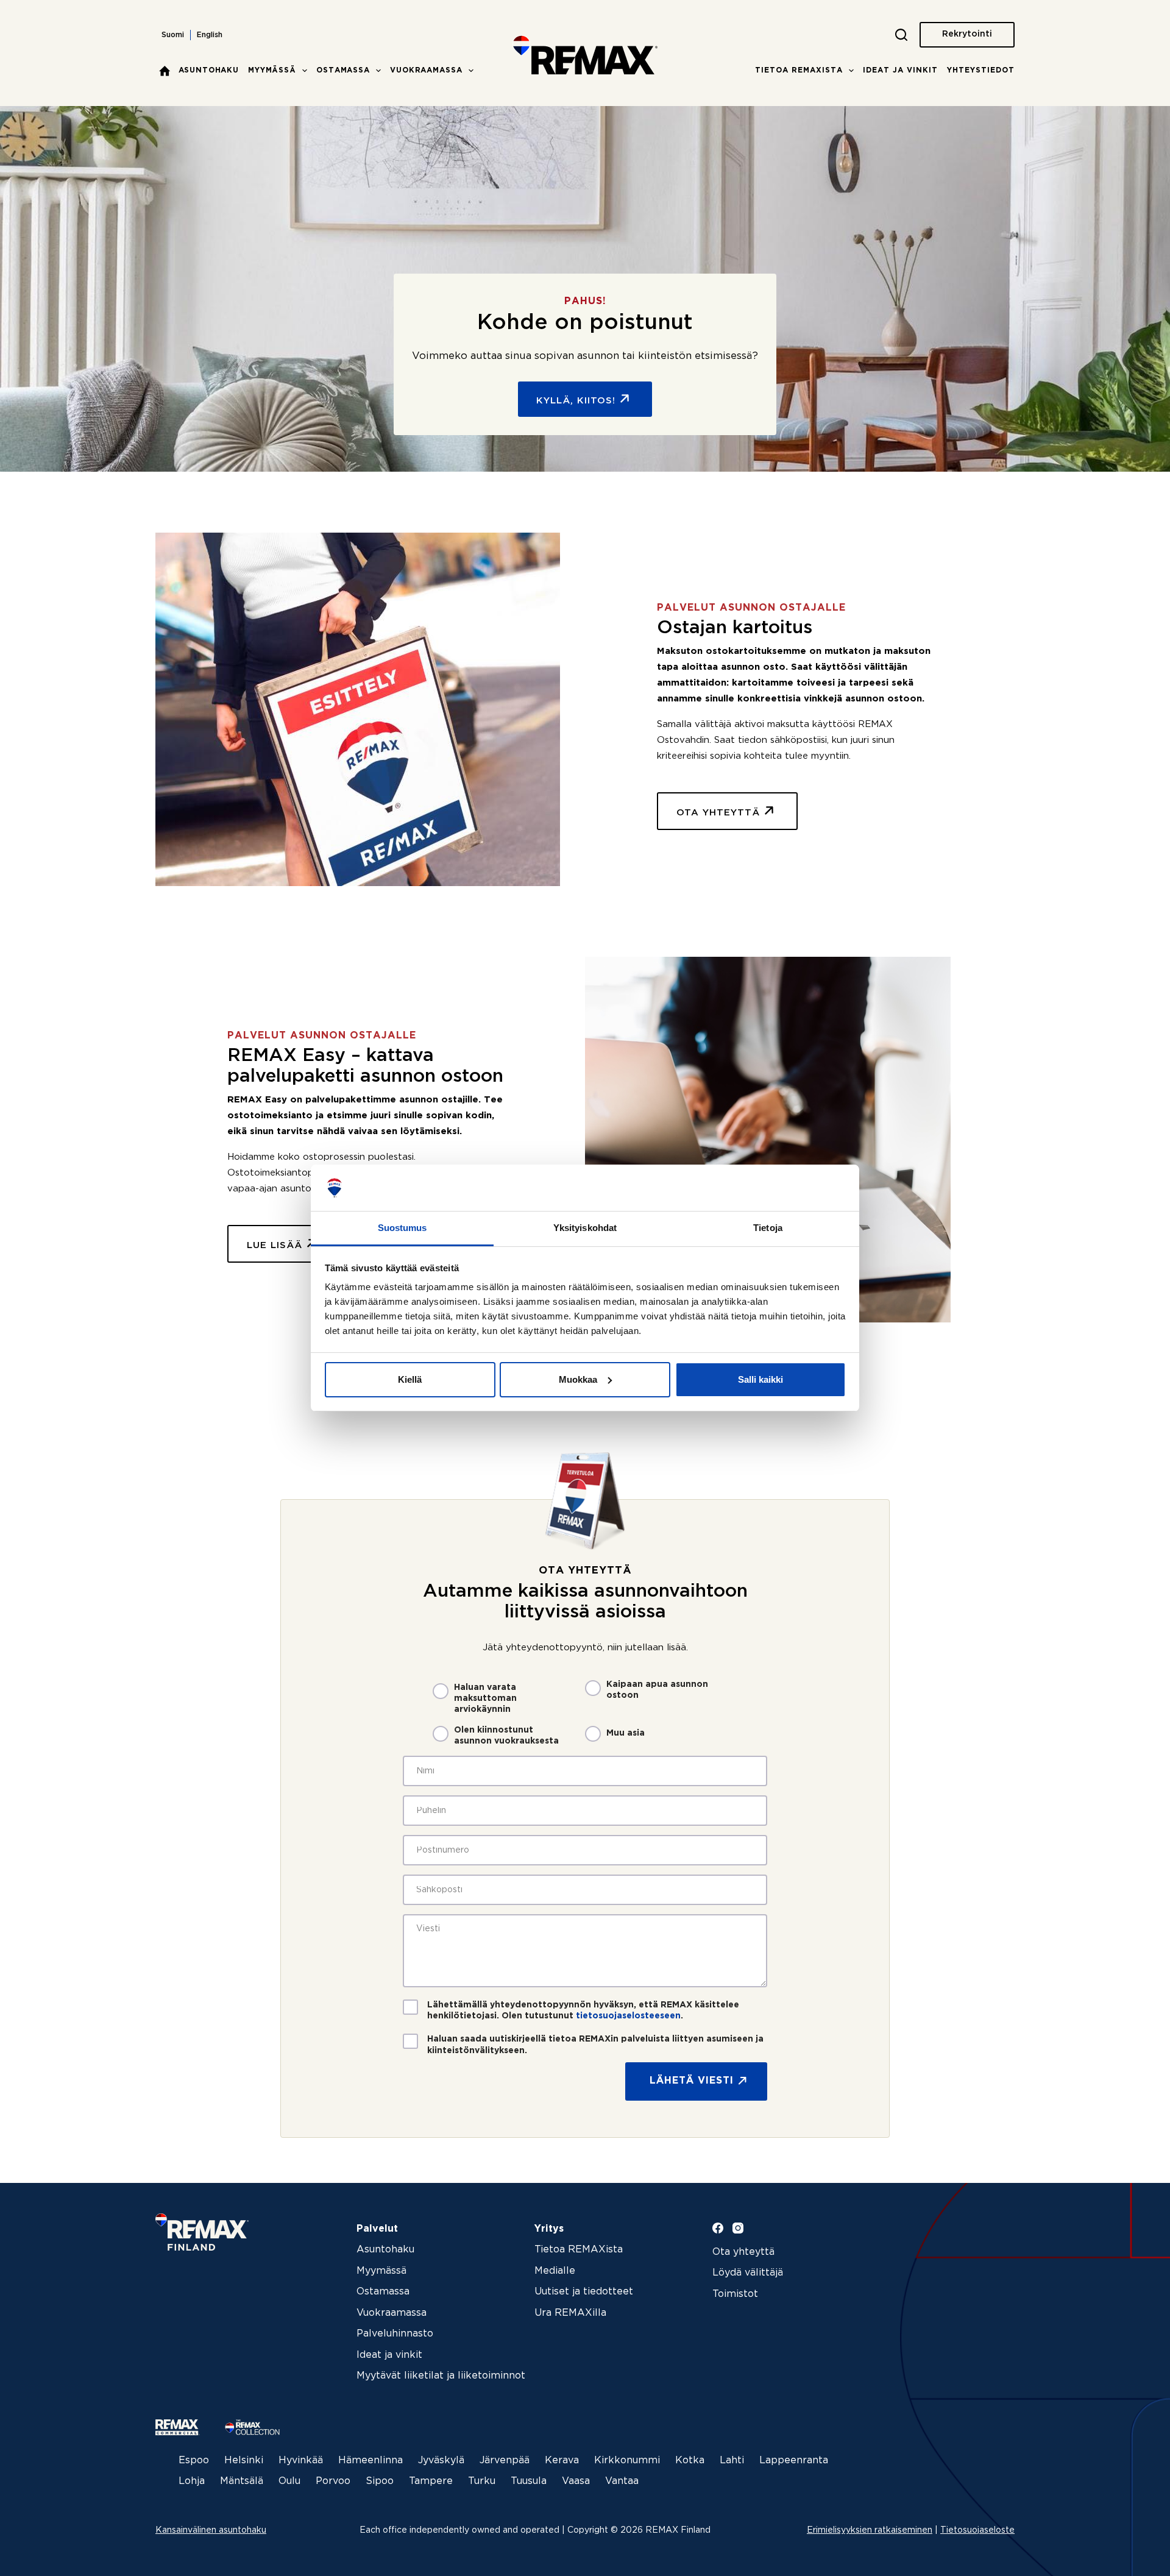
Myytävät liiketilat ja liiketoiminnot (441, 2376)
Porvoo (333, 2481)
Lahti (732, 2461)
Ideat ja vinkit (900, 70)
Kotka (690, 2461)
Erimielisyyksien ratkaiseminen (870, 2530)
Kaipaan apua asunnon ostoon (657, 1690)
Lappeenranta (794, 2461)
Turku (482, 2481)
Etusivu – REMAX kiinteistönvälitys (165, 71)
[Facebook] (718, 2228)
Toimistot (735, 2294)
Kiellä (410, 1379)
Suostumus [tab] (402, 1228)
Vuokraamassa (426, 70)
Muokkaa (578, 1379)
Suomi (173, 35)
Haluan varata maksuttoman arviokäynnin (485, 1698)
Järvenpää (505, 2461)
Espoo (194, 2461)
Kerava (562, 2461)
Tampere (431, 2481)
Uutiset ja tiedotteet (584, 2292)
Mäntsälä (242, 2481)
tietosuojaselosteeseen (628, 2016)
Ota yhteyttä (743, 2252)
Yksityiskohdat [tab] (585, 1228)
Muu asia (626, 1733)
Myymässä (272, 70)
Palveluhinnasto (395, 2334)
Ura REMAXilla (570, 2313)
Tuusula (529, 2481)
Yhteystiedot (981, 70)
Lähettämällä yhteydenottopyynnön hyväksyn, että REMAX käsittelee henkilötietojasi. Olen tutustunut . (583, 2010)
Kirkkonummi (627, 2461)
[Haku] (901, 35)
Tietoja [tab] (768, 1228)
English (210, 35)
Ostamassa (343, 70)
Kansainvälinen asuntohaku (211, 2530)
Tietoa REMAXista (799, 70)
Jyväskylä (441, 2461)
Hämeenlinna (370, 2461)
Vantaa (622, 2481)
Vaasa (576, 2481)
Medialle (555, 2271)
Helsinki (244, 2461)
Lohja (192, 2481)
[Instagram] (738, 2228)
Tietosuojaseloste (977, 2530)
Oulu (289, 2481)
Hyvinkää (301, 2461)
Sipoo (380, 2481)
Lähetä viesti (692, 2081)
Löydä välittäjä (748, 2273)
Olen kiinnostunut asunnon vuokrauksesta (506, 1736)
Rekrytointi (967, 34)
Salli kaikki (760, 1379)
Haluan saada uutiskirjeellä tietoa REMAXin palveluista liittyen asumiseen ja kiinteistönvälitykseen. (595, 2045)
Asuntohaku (209, 70)
